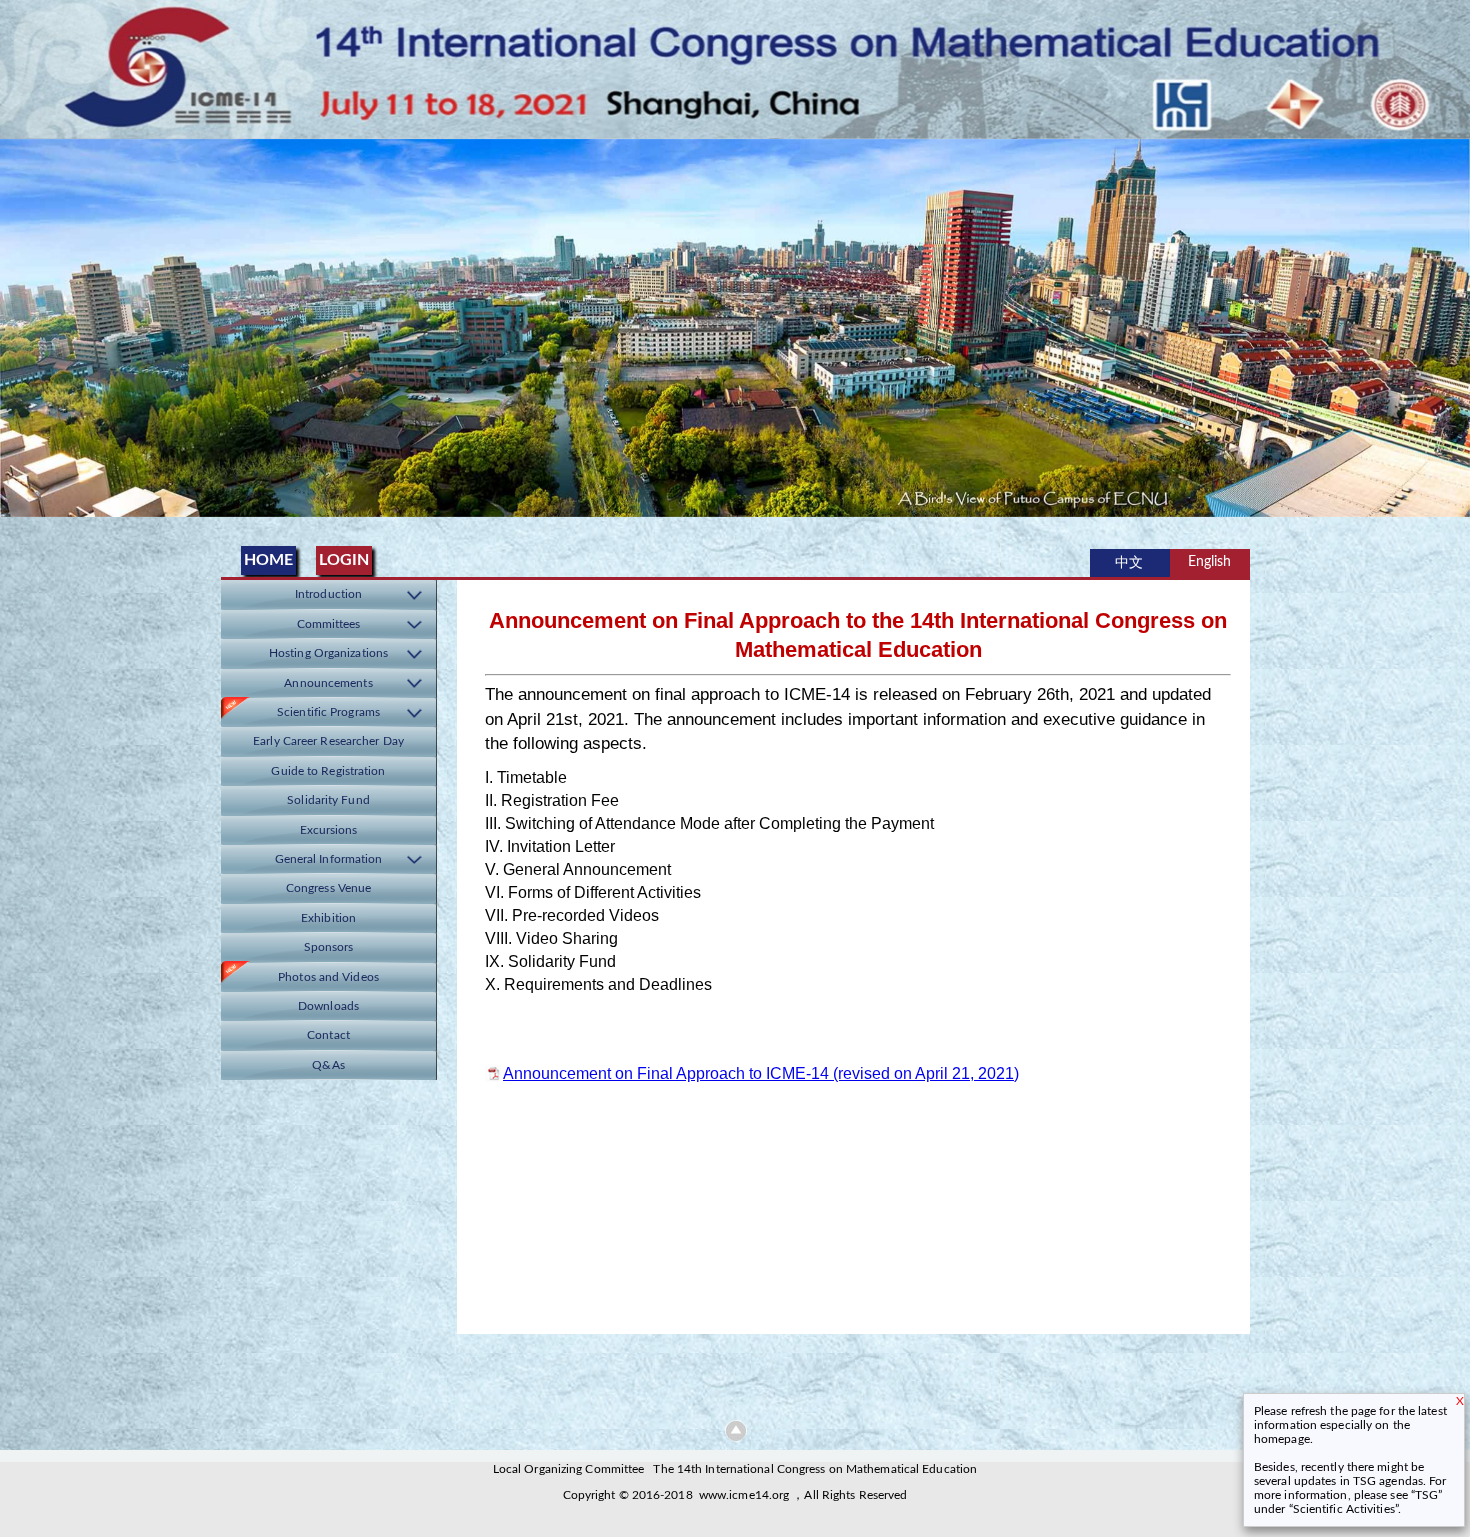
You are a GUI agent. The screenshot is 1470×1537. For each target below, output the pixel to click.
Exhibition (328, 918)
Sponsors (329, 947)
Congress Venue (328, 888)
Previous (19, 321)
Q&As (328, 1065)
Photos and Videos (328, 977)
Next (1451, 321)
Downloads (328, 1006)
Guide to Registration (328, 771)
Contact (328, 1035)
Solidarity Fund (328, 800)
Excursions (329, 830)
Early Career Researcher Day (328, 741)
